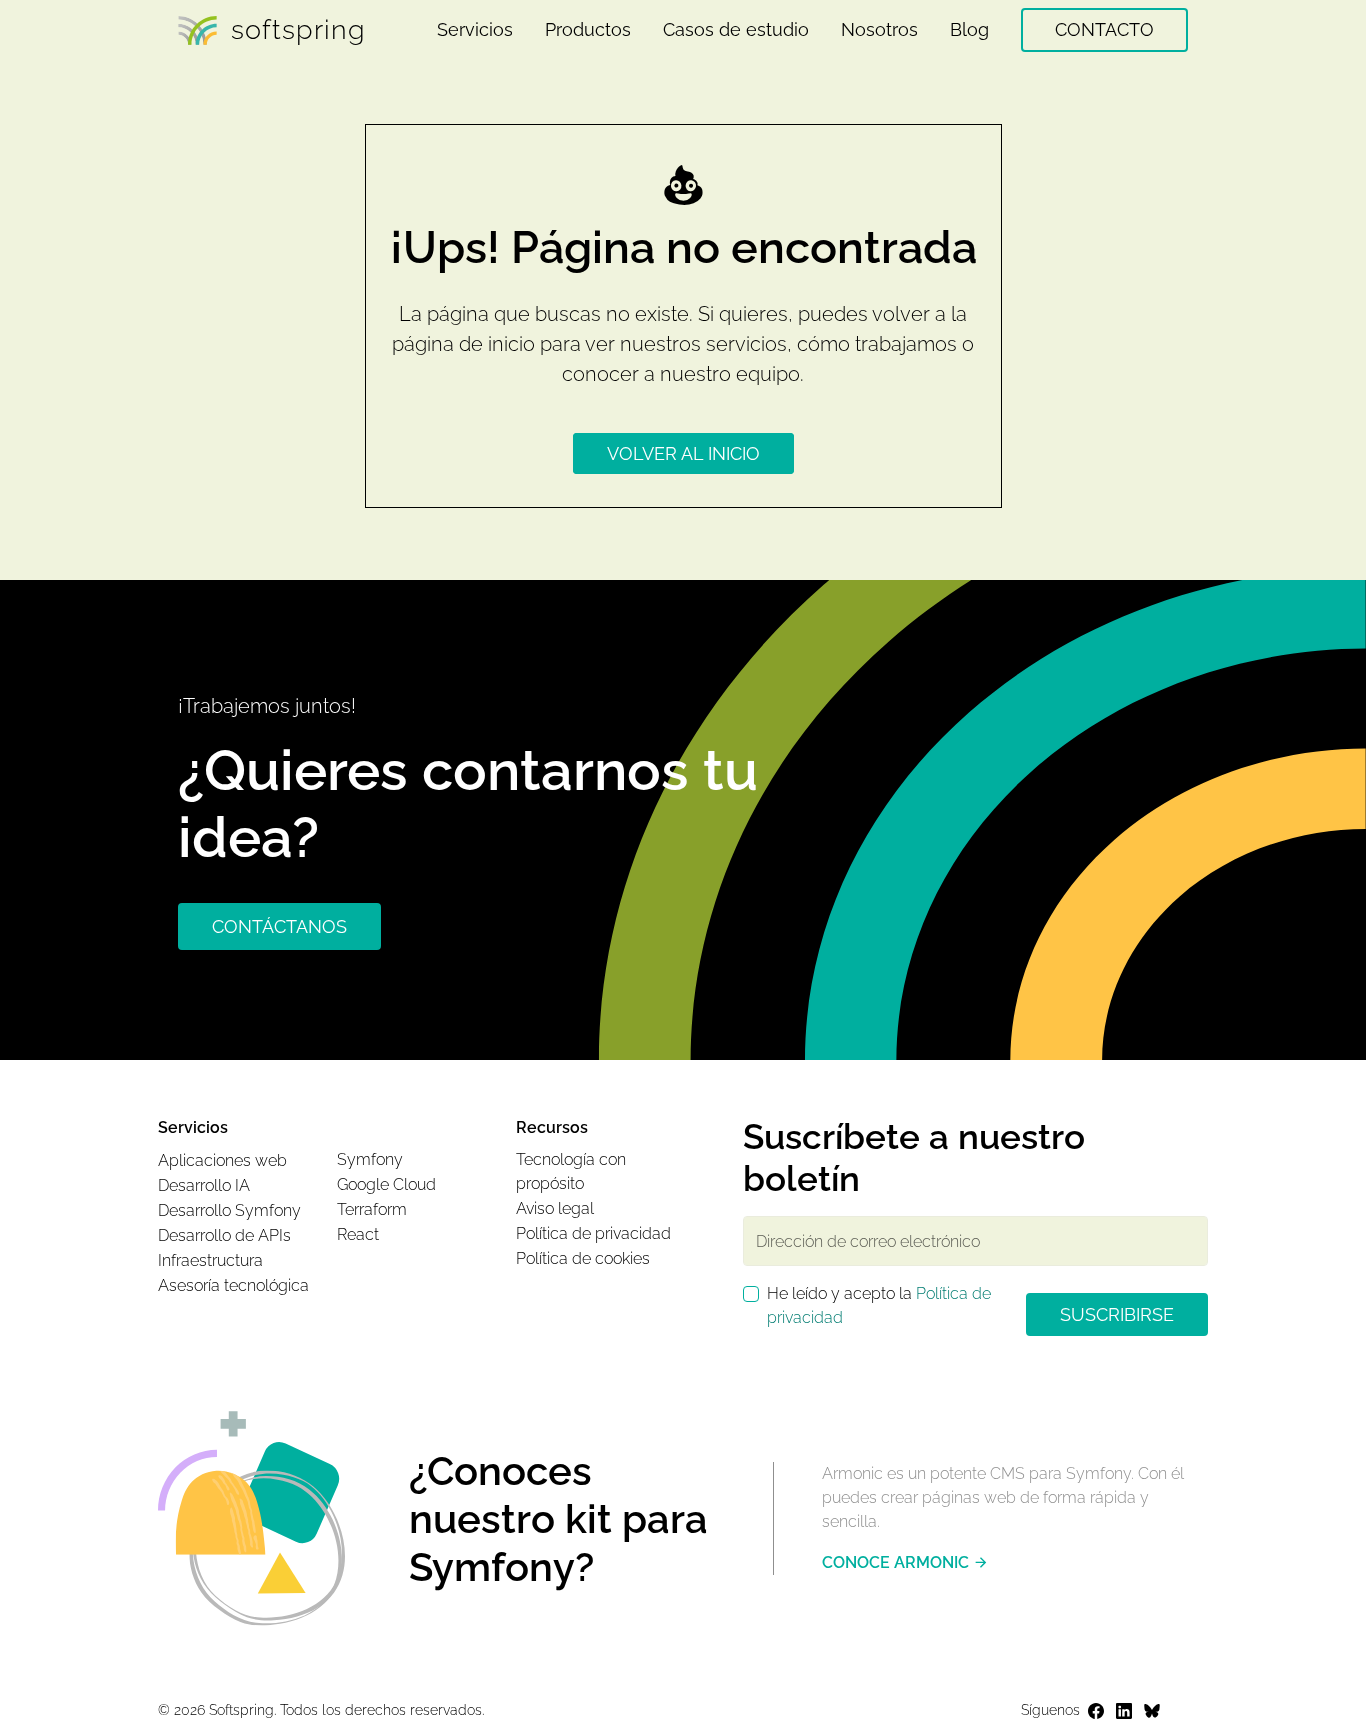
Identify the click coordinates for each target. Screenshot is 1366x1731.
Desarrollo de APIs (224, 1235)
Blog (969, 29)
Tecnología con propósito (571, 1171)
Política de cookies (583, 1258)
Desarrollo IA (204, 1185)
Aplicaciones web (222, 1160)
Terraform (372, 1209)
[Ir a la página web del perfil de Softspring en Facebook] (1096, 1711)
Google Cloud (386, 1184)
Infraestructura (210, 1260)
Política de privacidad (593, 1233)
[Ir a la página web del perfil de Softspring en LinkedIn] (1124, 1711)
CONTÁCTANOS (279, 926)
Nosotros (879, 29)
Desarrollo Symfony (229, 1210)
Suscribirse (1117, 1314)
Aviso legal (555, 1208)
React (358, 1234)
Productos (588, 29)
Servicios (475, 29)
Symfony (370, 1159)
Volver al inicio (683, 453)
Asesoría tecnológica (233, 1285)
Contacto (1104, 29)
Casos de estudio (736, 29)
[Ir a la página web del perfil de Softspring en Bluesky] (1152, 1711)
